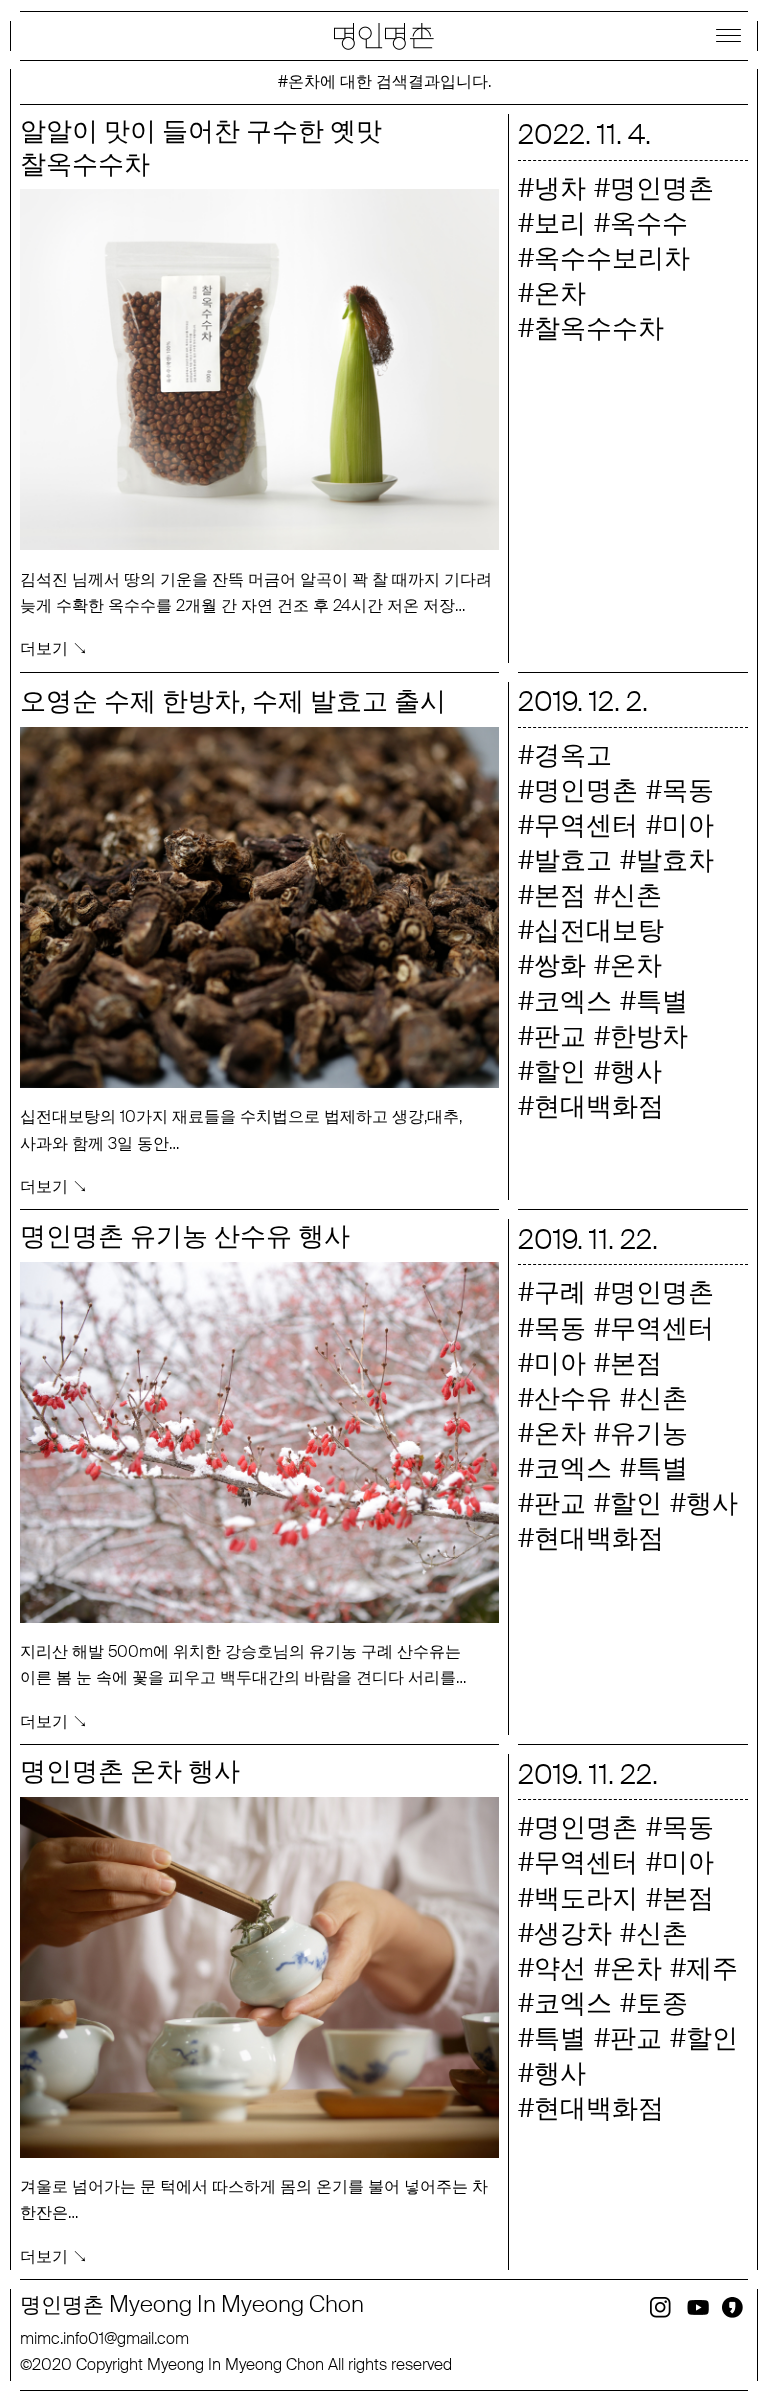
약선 (560, 1968)
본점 (560, 895)
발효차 (675, 860)
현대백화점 (599, 1106)
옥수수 (649, 223)
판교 (560, 1036)
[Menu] (728, 35)
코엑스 (573, 1001)
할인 (560, 1071)
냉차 (560, 188)
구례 (560, 1292)
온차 (560, 293)
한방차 (649, 1036)
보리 (560, 223)
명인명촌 (662, 188)
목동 (688, 790)
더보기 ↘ (54, 648)
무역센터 (586, 825)
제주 (712, 1968)
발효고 (573, 860)
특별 (662, 1001)
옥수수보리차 (612, 258)
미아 (688, 825)
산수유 (573, 1398)
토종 (662, 2003)
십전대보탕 (599, 930)
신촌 (636, 895)
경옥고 (573, 755)
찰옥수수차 (599, 328)
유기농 (649, 1433)
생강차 (573, 1933)
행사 (636, 1071)
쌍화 (560, 965)
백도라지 (586, 1898)
